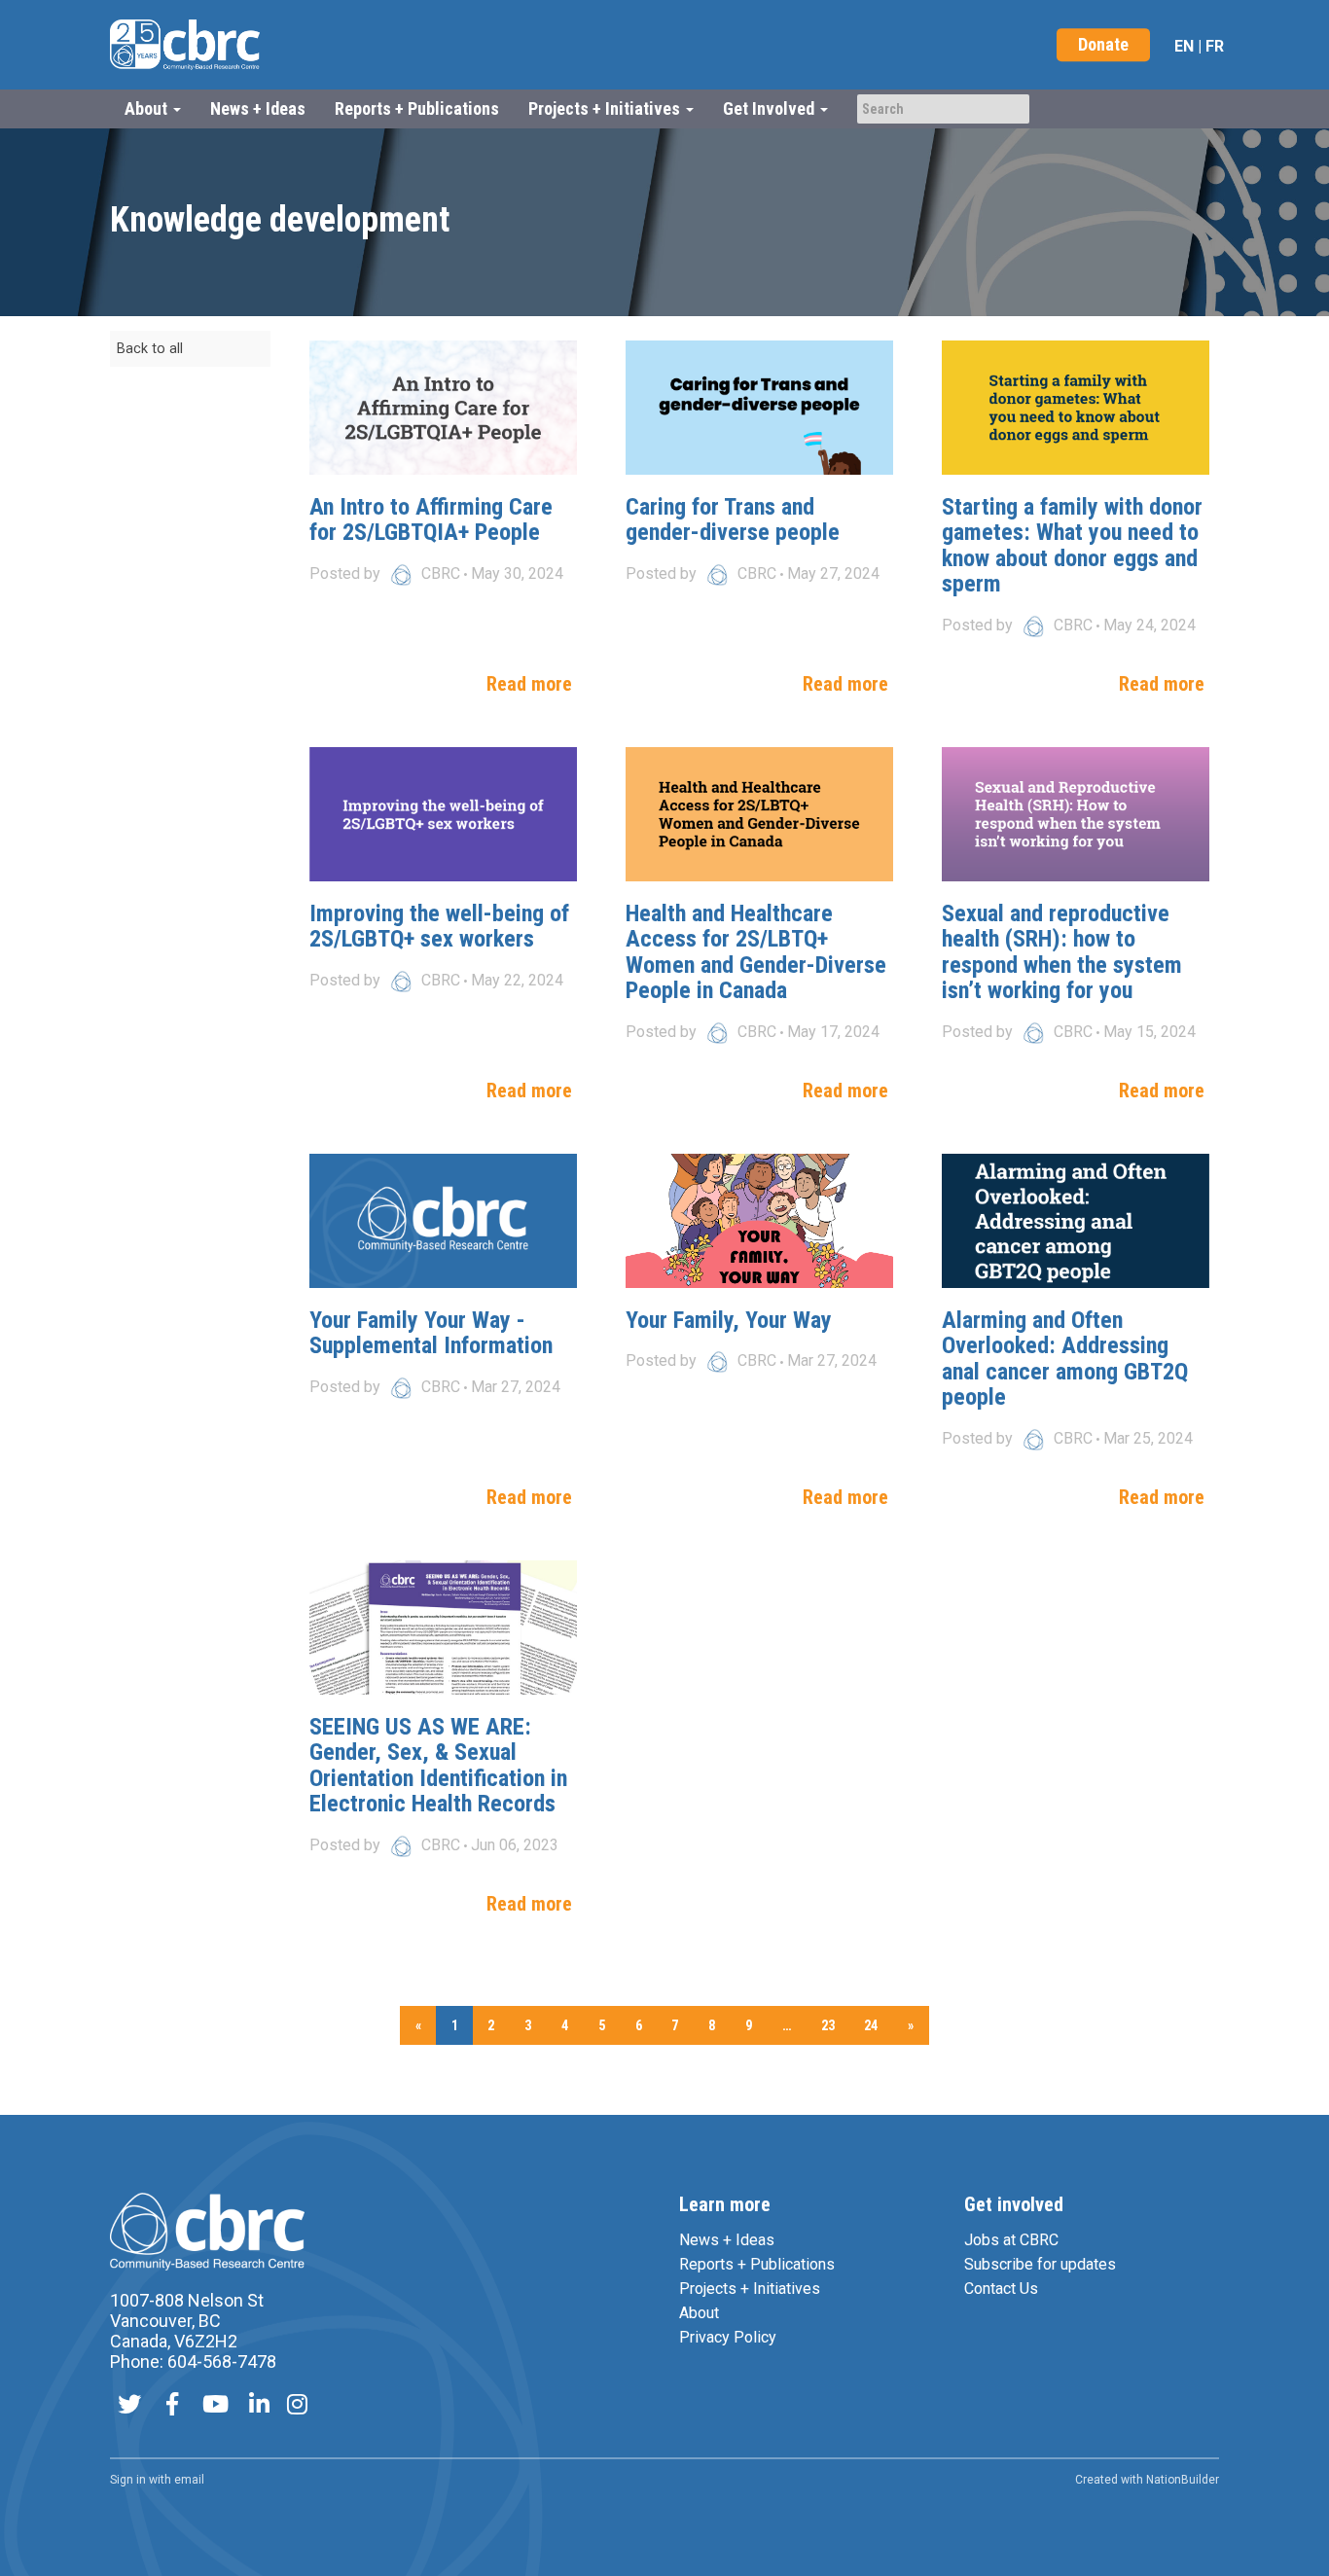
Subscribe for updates (1040, 2264)
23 (828, 2025)
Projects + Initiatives (750, 2289)
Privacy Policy (728, 2337)
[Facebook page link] (172, 2406)
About (699, 2313)
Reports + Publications (417, 108)
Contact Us (1001, 2289)
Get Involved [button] (771, 108)
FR (1215, 46)
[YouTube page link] (216, 2406)
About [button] (148, 108)
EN (1184, 46)
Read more (529, 684)
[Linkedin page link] (259, 2406)
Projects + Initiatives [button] (606, 108)
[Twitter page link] (129, 2406)
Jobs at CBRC (1011, 2240)
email (189, 2480)
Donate (1103, 44)
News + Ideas (258, 108)
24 (871, 2025)
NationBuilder (1183, 2480)
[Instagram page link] (297, 2406)
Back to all (150, 349)
